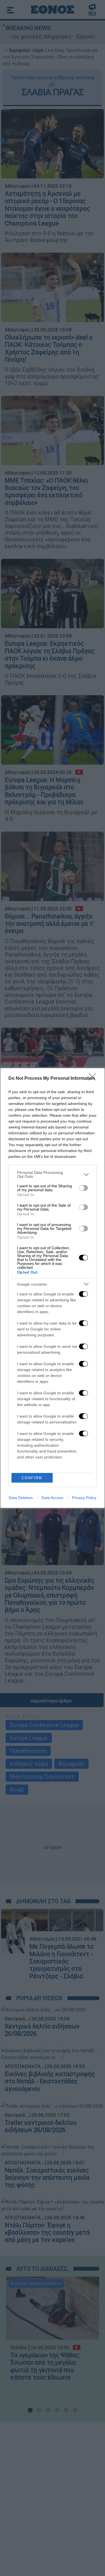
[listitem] (53, 1174)
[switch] (83, 1188)
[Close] (94, 1079)
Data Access (52, 1498)
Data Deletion (21, 1498)
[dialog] (53, 1288)
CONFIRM (32, 1478)
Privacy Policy (84, 1498)
